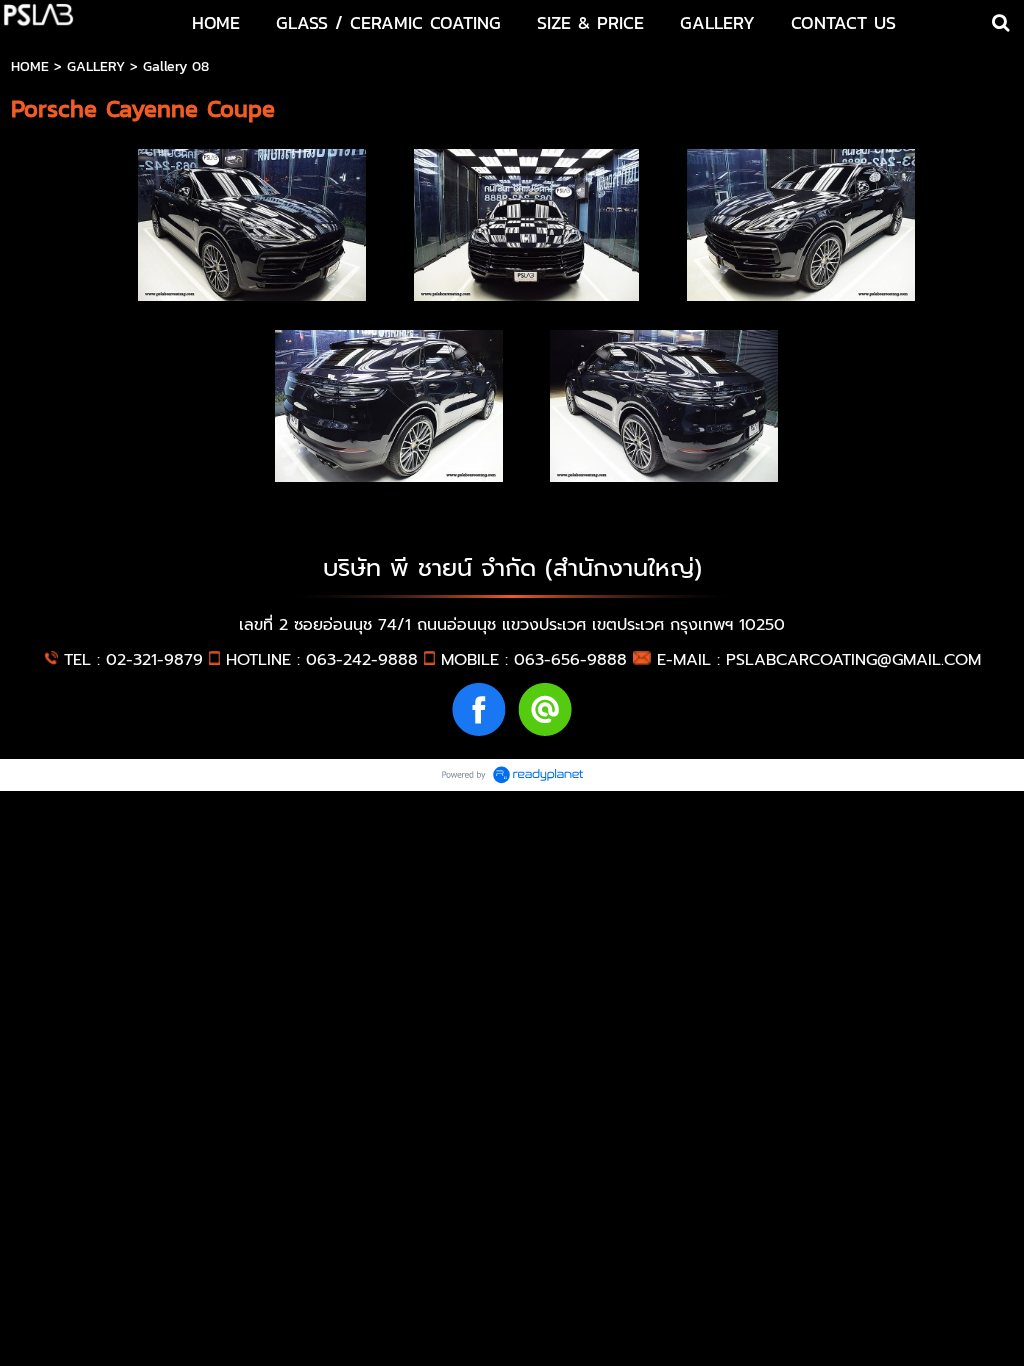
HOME (30, 66)
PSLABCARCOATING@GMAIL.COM (853, 660)
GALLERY (96, 66)
